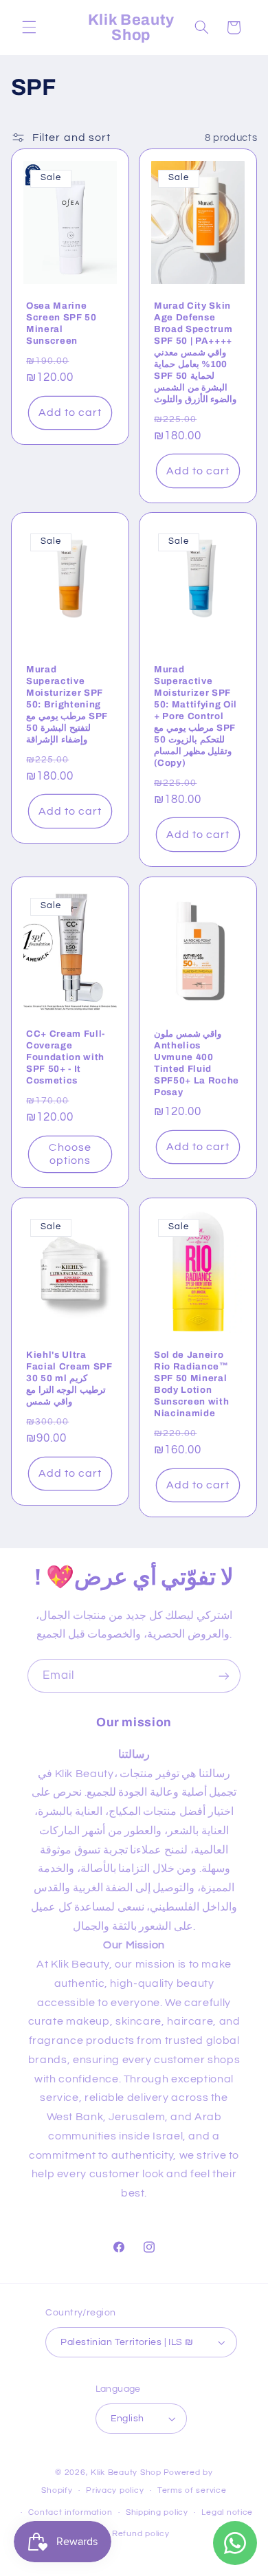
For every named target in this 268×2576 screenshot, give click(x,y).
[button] (29, 27)
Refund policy (141, 2534)
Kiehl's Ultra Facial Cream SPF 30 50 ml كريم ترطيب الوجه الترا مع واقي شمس (69, 1378)
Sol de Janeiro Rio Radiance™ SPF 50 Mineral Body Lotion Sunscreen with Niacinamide (191, 1384)
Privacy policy (115, 2490)
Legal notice (227, 2512)
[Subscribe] (224, 1676)
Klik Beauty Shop (126, 2473)
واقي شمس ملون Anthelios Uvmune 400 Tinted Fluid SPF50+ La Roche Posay (197, 1063)
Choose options (70, 1154)
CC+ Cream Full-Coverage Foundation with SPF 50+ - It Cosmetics (66, 1057)
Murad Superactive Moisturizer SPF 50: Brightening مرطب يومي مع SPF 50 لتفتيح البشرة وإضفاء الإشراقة (67, 705)
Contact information (70, 2512)
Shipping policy (157, 2512)
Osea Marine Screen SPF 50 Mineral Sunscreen (62, 323)
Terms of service (192, 2490)
